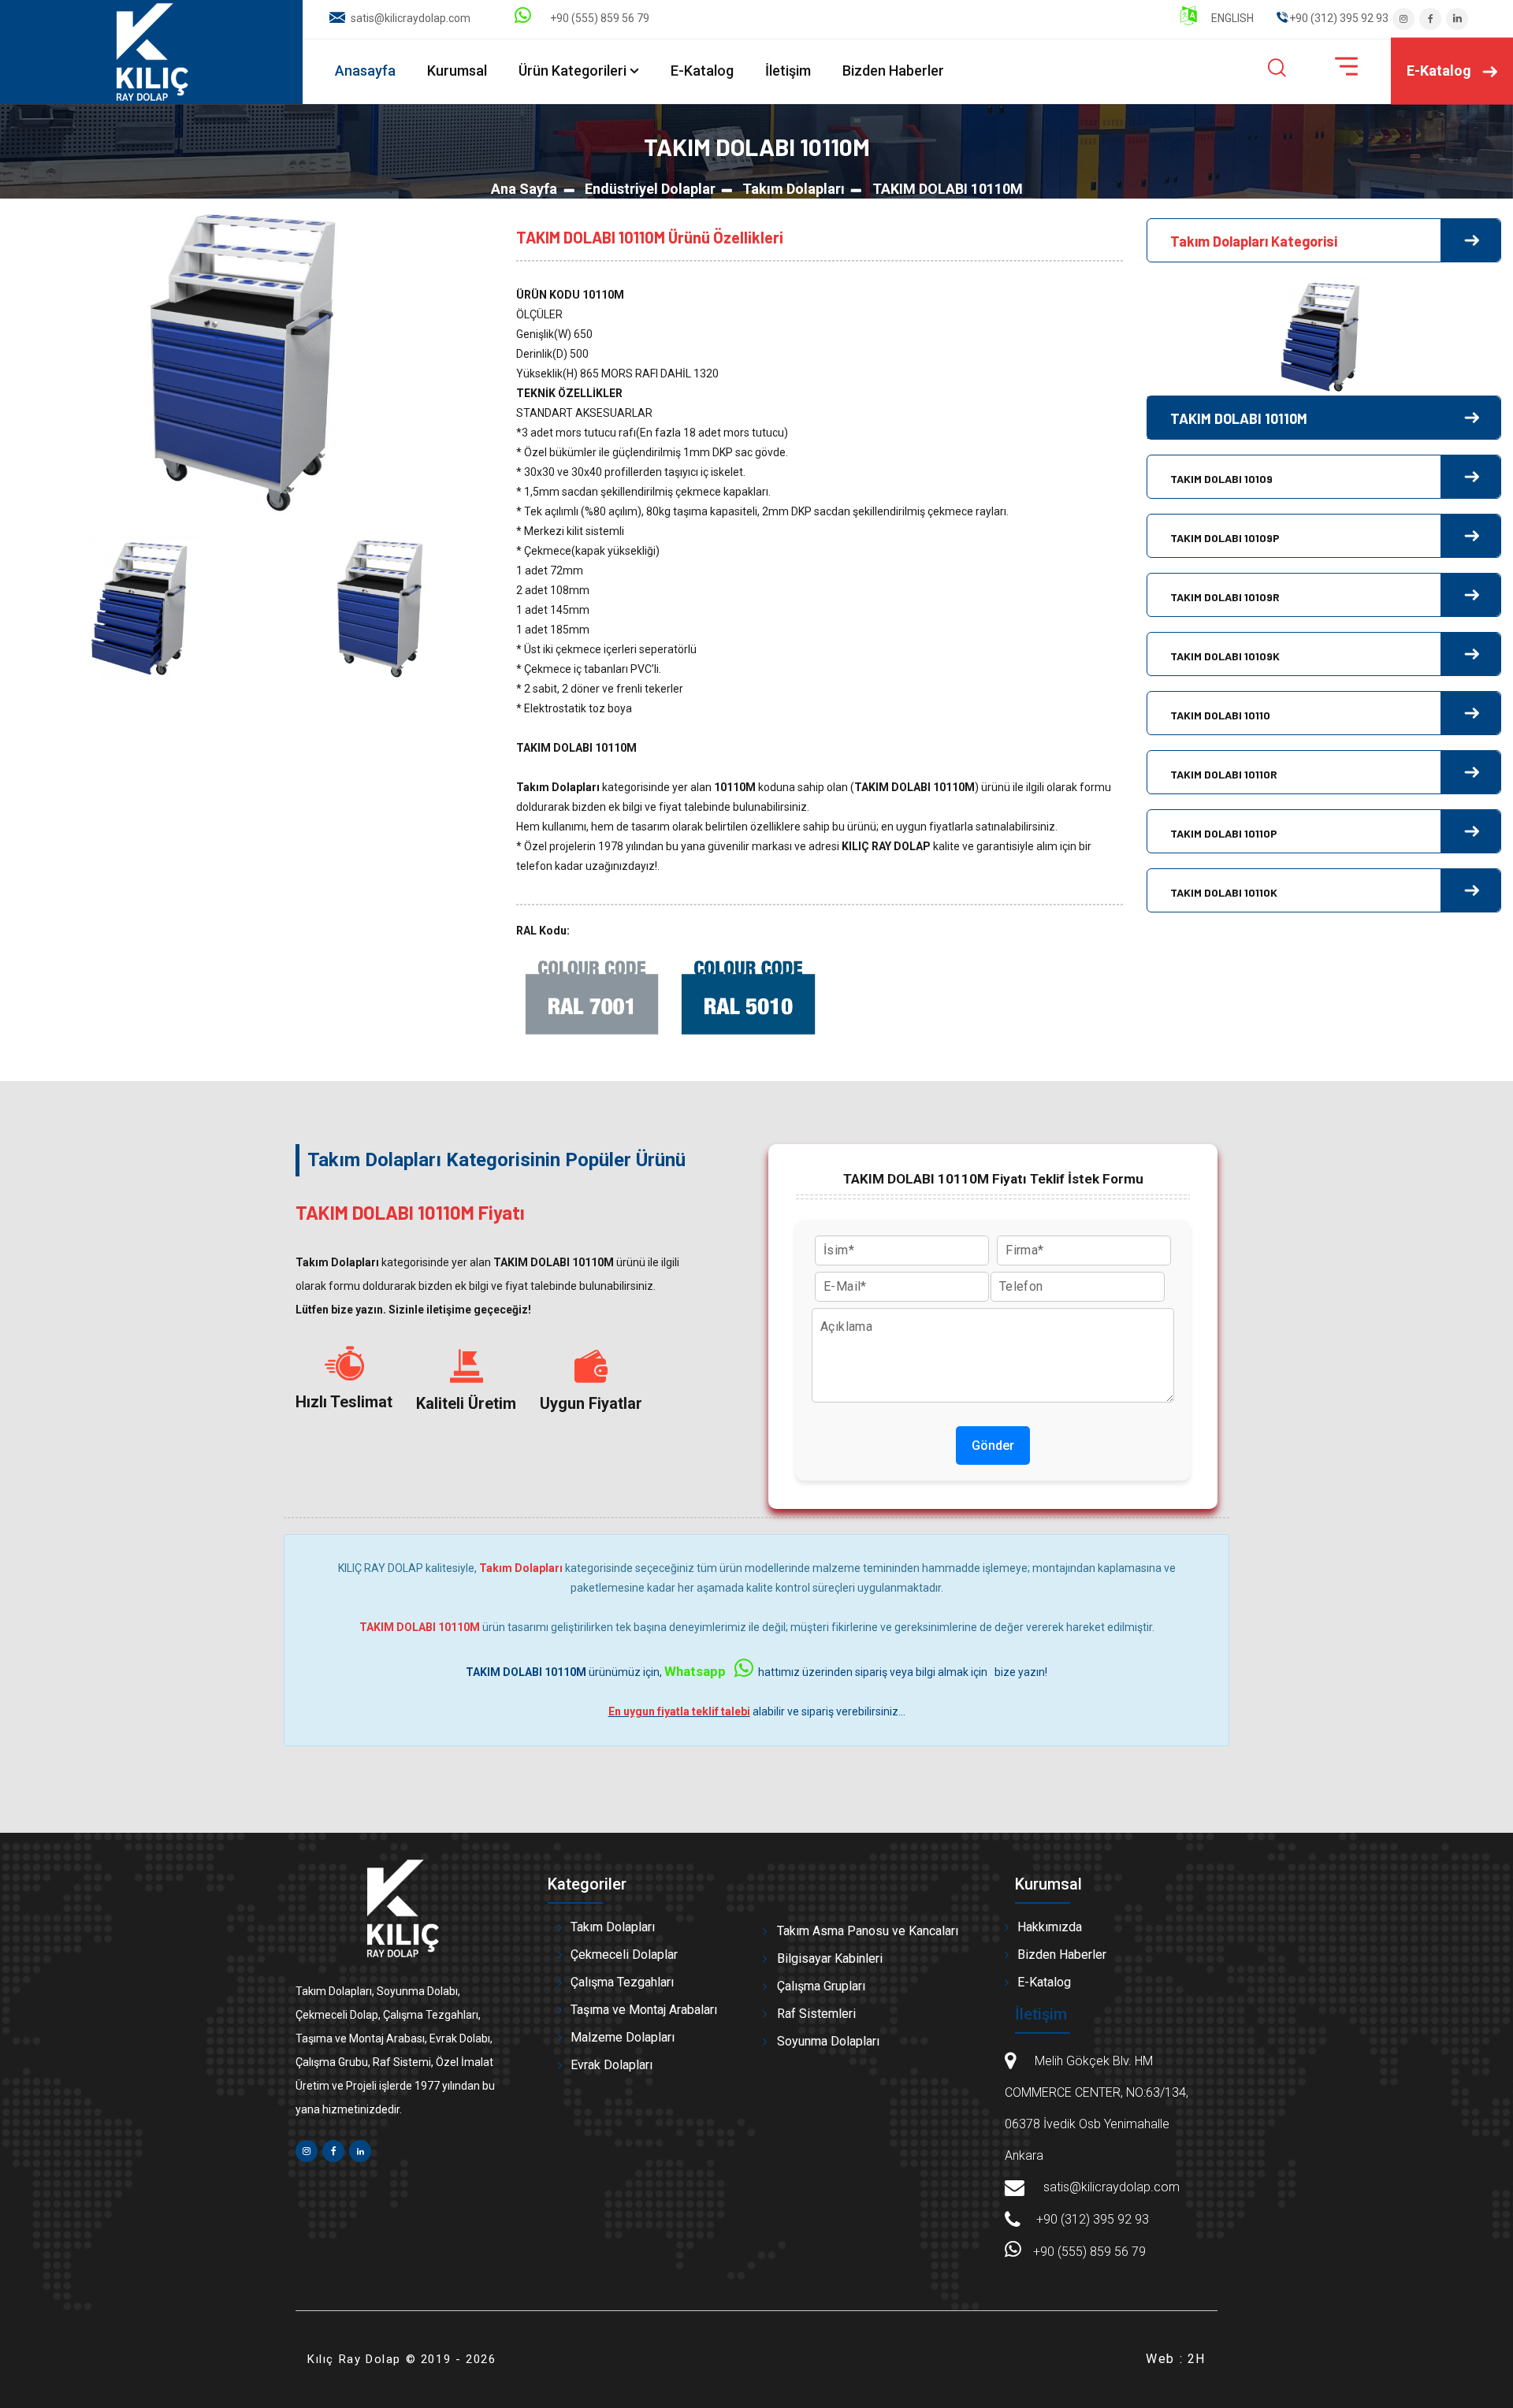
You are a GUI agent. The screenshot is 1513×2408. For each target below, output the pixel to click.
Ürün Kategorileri (572, 71)
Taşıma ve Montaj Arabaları (644, 2010)
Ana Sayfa (524, 189)
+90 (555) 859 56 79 (596, 18)
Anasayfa (365, 71)
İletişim (788, 71)
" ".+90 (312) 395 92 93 (1333, 18)
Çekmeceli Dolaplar (624, 1955)
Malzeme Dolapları (623, 2037)
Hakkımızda (1050, 1927)
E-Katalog (702, 71)
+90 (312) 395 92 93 (1093, 2219)
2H (1197, 2359)
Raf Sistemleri (816, 2014)
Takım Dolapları (794, 189)
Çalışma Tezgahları (622, 1982)
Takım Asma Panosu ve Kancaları (868, 1931)
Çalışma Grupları (821, 1986)
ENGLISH (1231, 18)
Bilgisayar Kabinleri (830, 1958)
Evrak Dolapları (612, 2065)
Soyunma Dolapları (828, 2041)
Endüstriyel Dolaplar (650, 189)
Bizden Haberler (893, 71)
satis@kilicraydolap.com (411, 18)
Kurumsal (457, 71)
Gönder (993, 1446)
